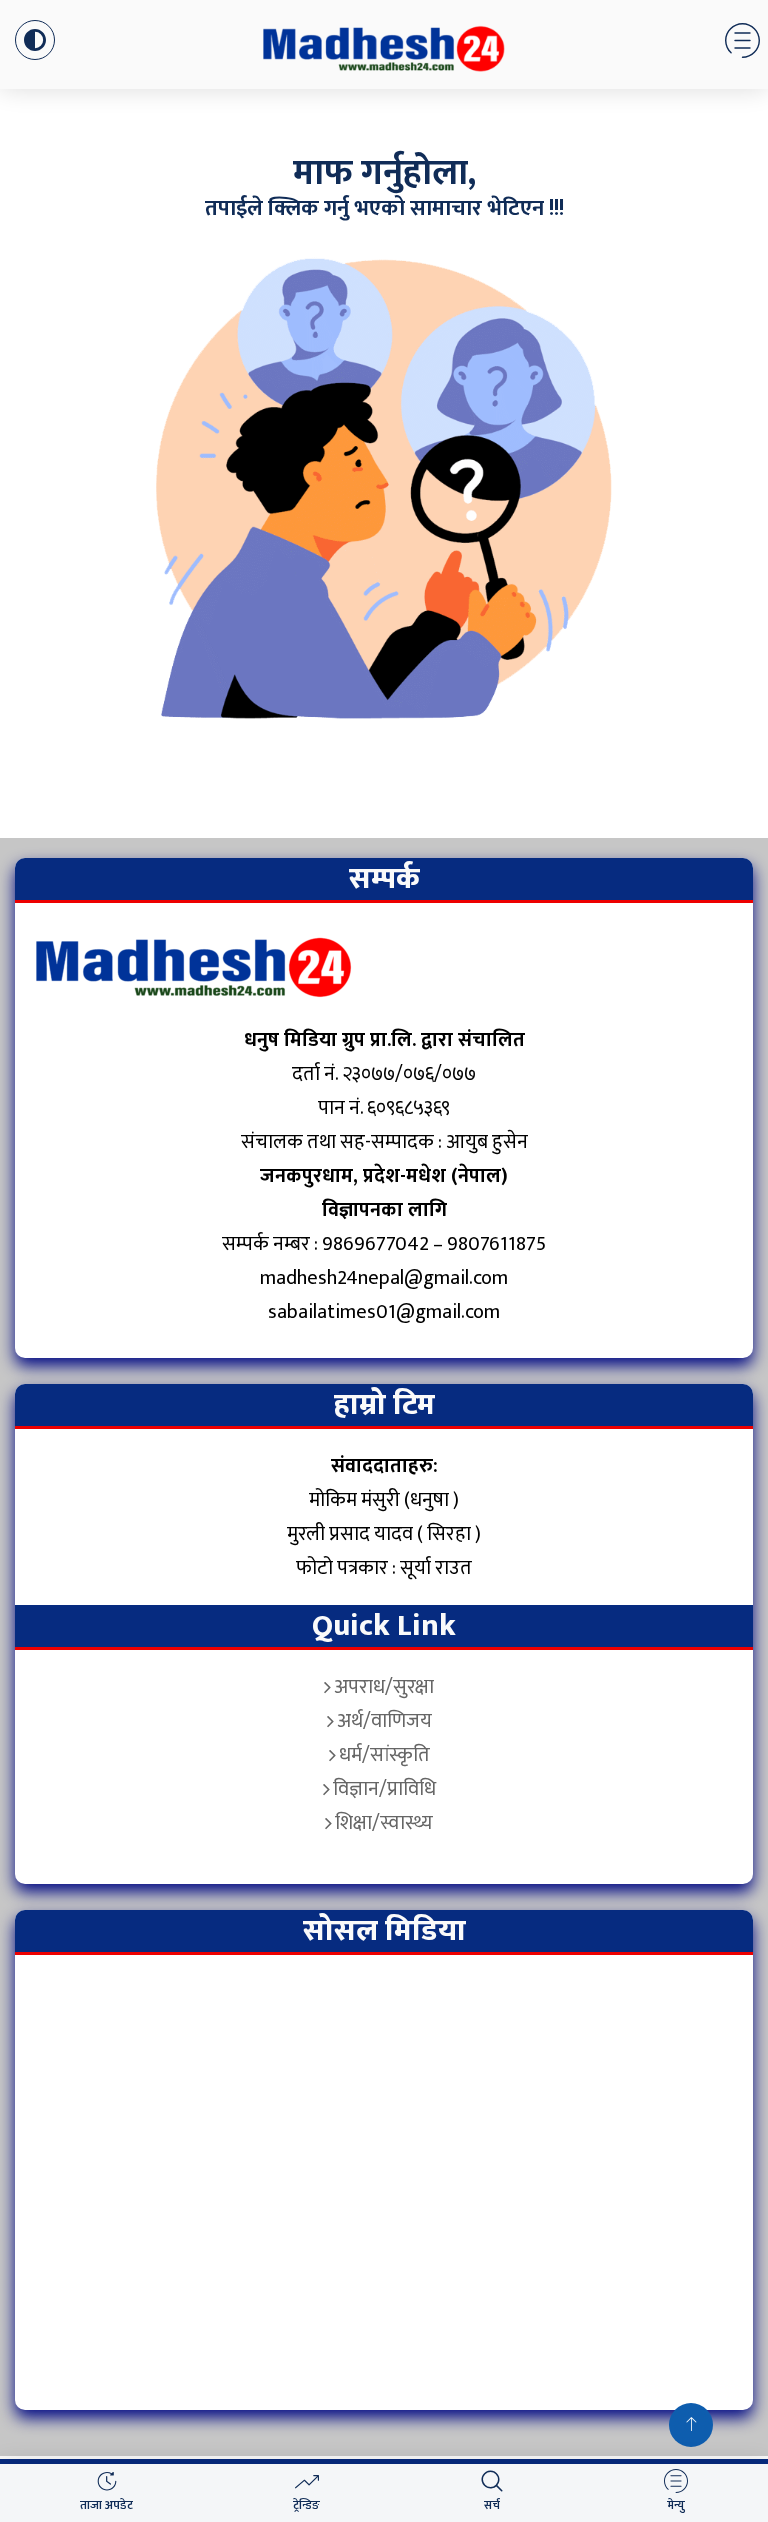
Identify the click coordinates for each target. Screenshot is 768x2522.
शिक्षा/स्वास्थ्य (384, 1823)
